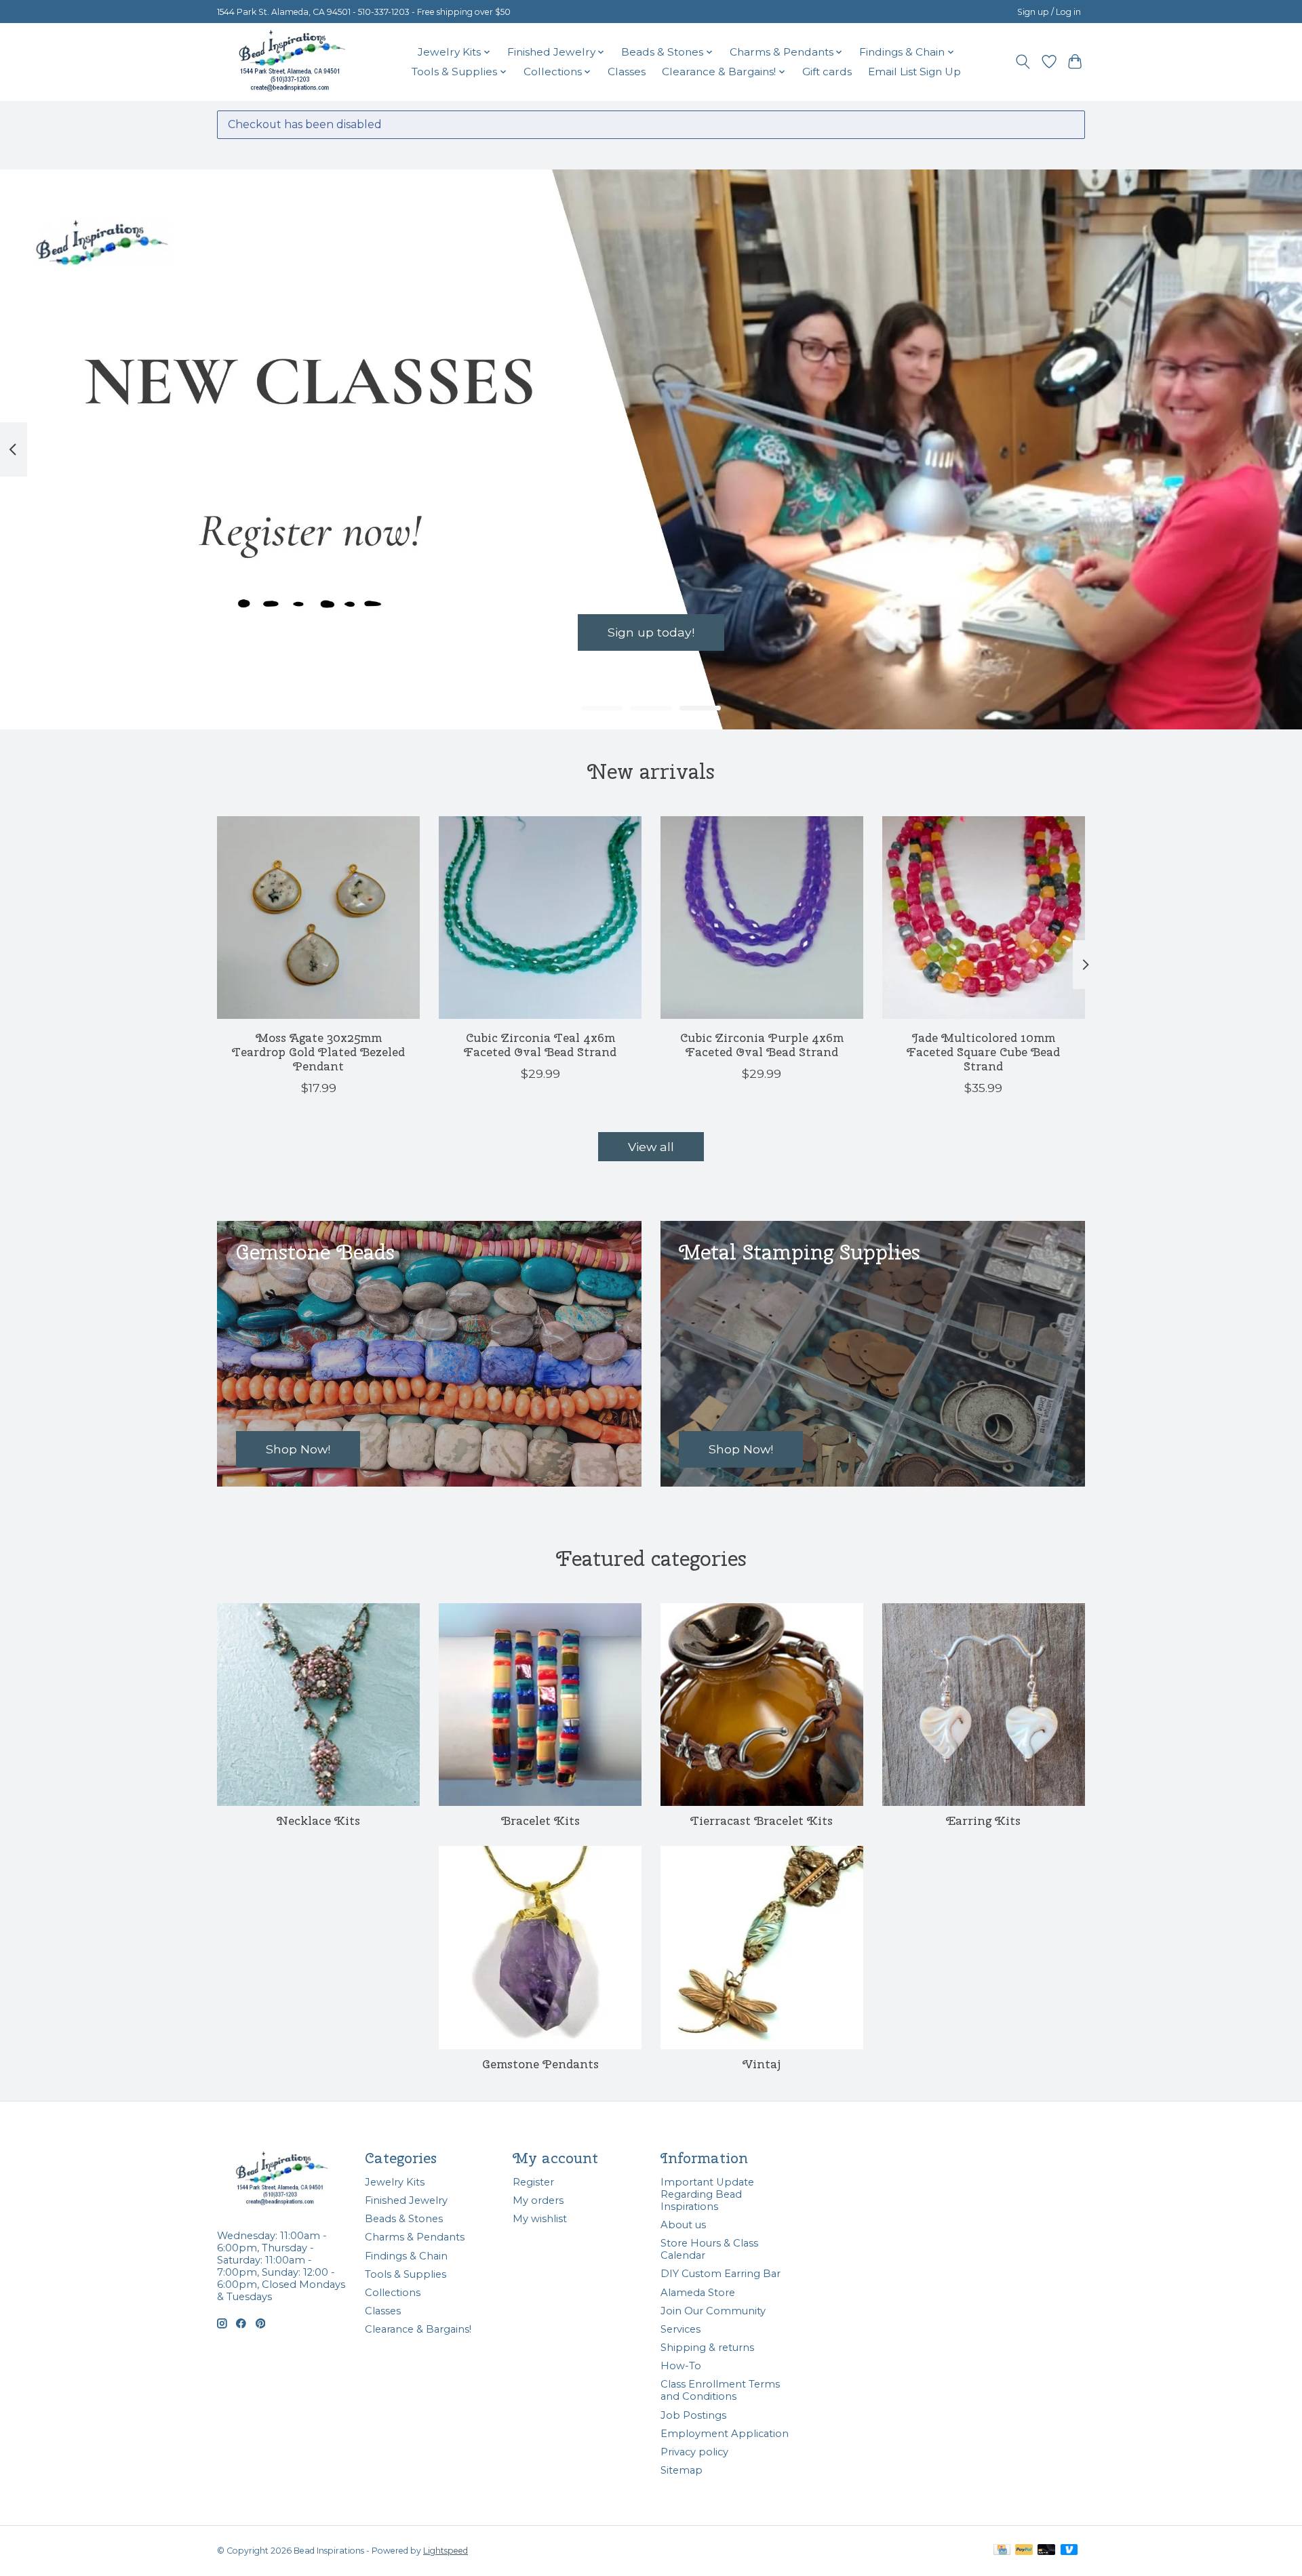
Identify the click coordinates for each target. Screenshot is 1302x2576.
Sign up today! (651, 633)
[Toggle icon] (1023, 62)
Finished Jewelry (406, 2200)
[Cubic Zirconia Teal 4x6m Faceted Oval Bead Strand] (540, 918)
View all (651, 1147)
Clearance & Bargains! (418, 2329)
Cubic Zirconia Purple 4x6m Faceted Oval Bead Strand (762, 1045)
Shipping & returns (707, 2348)
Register (533, 2182)
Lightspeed (446, 2551)
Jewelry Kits (395, 2182)
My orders (538, 2200)
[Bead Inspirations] (292, 62)
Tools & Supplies (406, 2274)
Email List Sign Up (914, 72)
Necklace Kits (318, 1820)
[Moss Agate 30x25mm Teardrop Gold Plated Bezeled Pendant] (318, 918)
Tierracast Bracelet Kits (762, 1820)
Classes (627, 72)
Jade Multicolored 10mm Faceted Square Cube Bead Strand (983, 1052)
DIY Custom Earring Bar (721, 2274)
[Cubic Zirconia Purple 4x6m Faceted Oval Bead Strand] (762, 918)
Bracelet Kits (540, 1820)
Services (680, 2329)
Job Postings (693, 2415)
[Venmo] (1069, 2551)
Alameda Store (698, 2293)
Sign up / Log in (1049, 12)
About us (683, 2225)
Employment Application (725, 2434)
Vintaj (762, 2064)
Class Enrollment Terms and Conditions (720, 2390)
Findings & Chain (406, 2256)
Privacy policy (694, 2452)
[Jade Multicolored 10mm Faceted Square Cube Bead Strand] (984, 918)
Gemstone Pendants (540, 2064)
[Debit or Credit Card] (1046, 2551)
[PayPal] (1024, 2551)
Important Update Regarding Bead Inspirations (707, 2194)
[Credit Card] (1002, 2551)
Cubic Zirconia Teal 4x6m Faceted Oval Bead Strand (540, 1045)
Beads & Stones (404, 2219)
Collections (393, 2293)
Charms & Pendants (415, 2237)
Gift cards (827, 72)
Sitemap (682, 2470)
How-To (681, 2366)
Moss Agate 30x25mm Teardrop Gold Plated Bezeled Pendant (318, 1052)
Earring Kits (983, 1820)
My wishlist (540, 2219)
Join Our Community (713, 2311)
